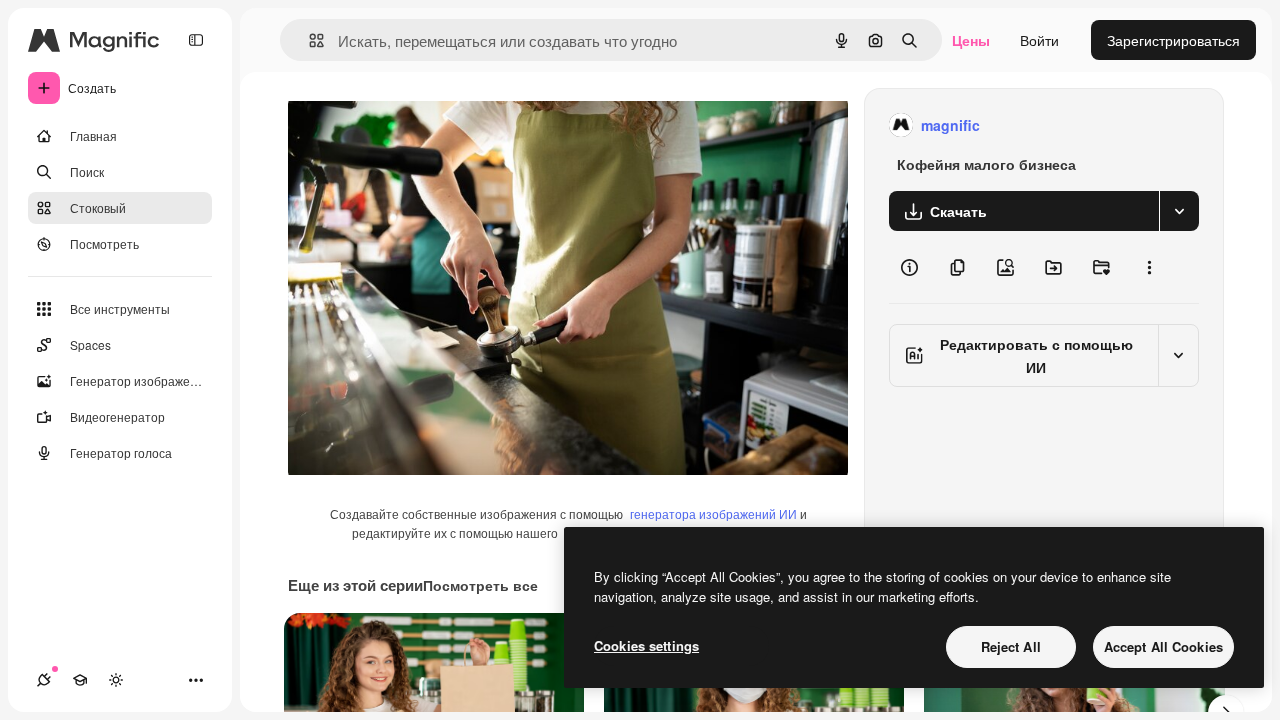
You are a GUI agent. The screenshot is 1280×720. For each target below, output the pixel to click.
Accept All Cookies (1163, 646)
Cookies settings (646, 645)
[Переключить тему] (116, 680)
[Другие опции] (1149, 267)
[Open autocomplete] (308, 40)
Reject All (1011, 646)
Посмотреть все (480, 585)
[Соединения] (44, 680)
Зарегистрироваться (1173, 40)
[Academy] (80, 680)
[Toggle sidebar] (196, 40)
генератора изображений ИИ (713, 513)
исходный (422, 125)
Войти (1039, 40)
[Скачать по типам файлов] (1179, 211)
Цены (971, 40)
